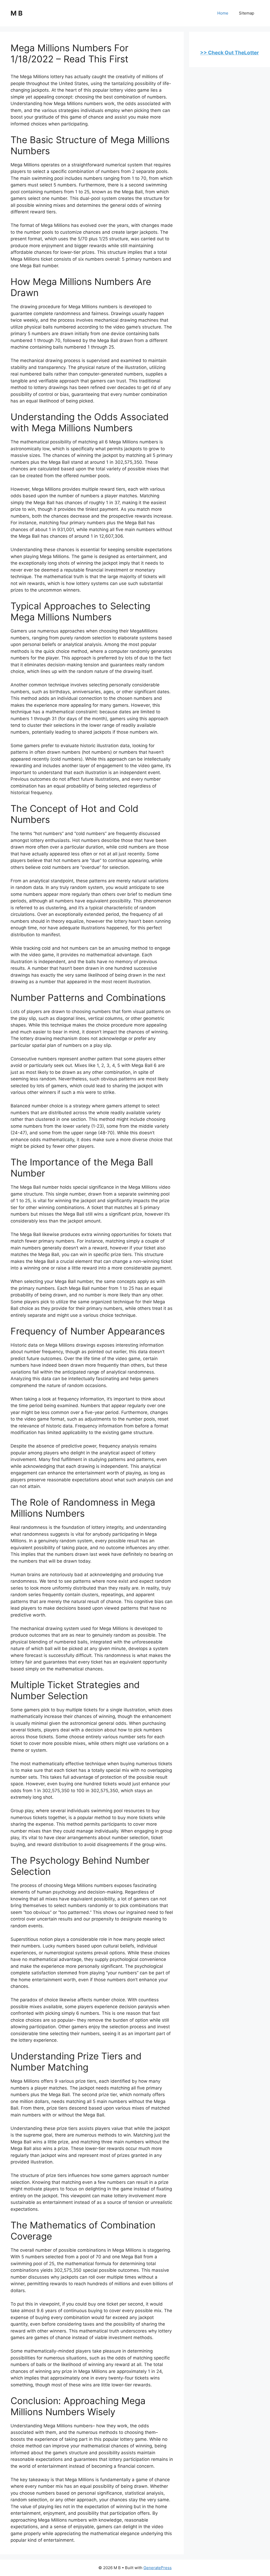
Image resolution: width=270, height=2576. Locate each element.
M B (17, 13)
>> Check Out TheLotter (230, 53)
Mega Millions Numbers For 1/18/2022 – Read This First (69, 53)
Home (223, 13)
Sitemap (247, 13)
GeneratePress (158, 2568)
